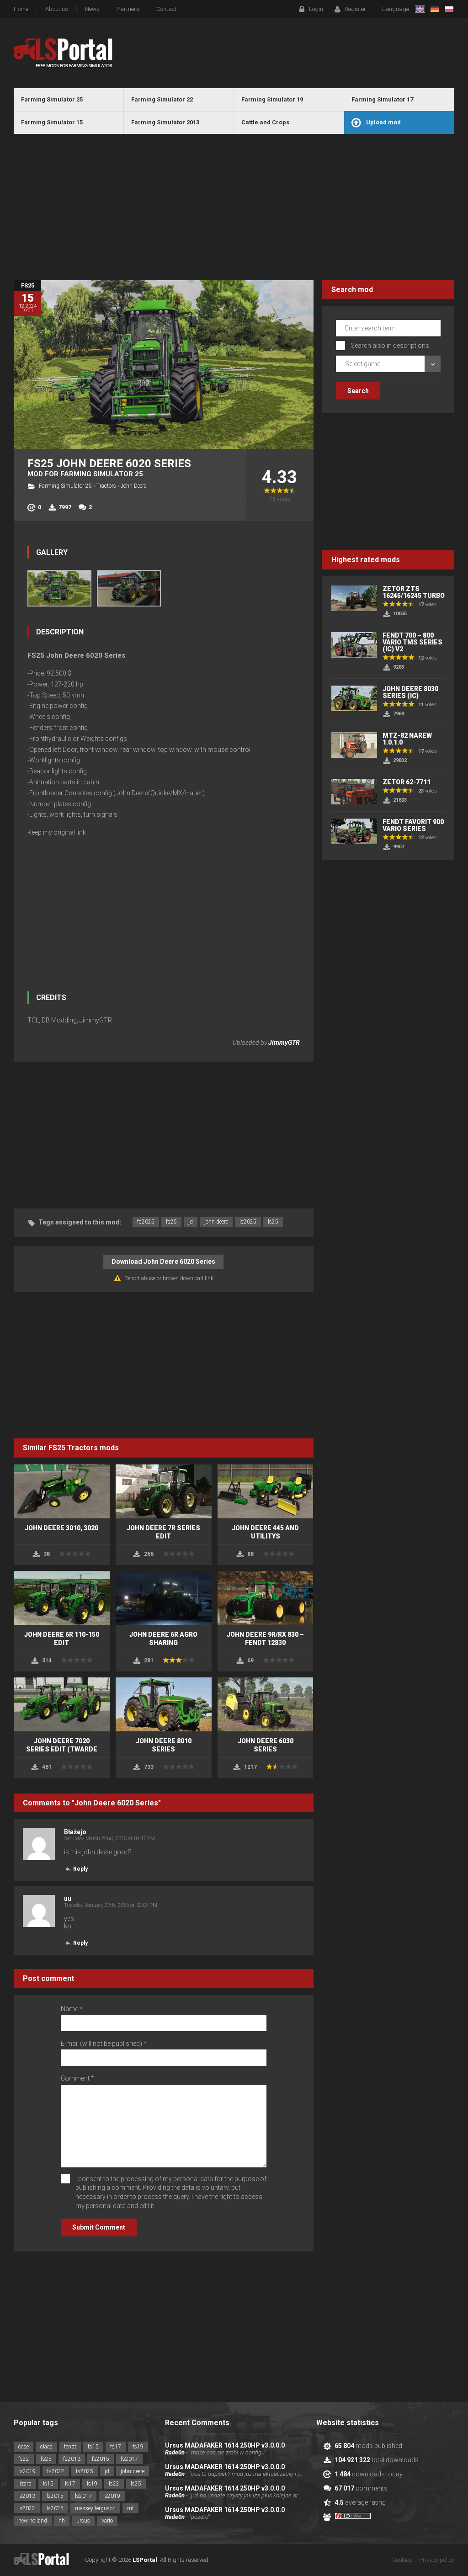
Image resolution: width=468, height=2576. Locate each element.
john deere (216, 1222)
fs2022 (56, 2471)
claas (46, 2447)
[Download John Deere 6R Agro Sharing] (164, 1598)
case (24, 2447)
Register (355, 9)
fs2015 (101, 2459)
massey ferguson (95, 2508)
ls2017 (83, 2496)
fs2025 (146, 1222)
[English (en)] (420, 9)
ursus (83, 2521)
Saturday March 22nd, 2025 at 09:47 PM (109, 1839)
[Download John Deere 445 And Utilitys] (266, 1491)
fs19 (138, 2447)
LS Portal (63, 53)
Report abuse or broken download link (169, 1278)
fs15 (93, 2447)
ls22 (114, 2484)
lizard (25, 2484)
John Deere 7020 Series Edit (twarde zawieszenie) (62, 1749)
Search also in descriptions (390, 346)
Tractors (106, 486)
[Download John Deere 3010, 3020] (62, 1491)
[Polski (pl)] (449, 9)
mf (130, 2508)
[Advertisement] (234, 207)
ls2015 (55, 2496)
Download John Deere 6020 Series (163, 1261)
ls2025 (248, 1222)
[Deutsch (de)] (435, 9)
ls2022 (27, 2508)
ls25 (273, 1222)
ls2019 (112, 2496)
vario (107, 2521)
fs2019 (27, 2471)
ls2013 (27, 2496)
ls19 (92, 2484)
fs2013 (72, 2459)
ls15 (48, 2484)
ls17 (70, 2484)
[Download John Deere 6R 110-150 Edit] (62, 1598)
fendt (70, 2447)
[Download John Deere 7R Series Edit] (164, 1491)
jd (191, 1222)
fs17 (116, 2447)
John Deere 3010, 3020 (61, 1528)
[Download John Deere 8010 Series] (164, 1704)
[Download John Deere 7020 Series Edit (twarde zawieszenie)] (62, 1704)
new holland (33, 2521)
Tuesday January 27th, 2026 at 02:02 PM (111, 1905)
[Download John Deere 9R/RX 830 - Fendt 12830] (266, 1598)
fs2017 (129, 2459)
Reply (80, 1869)
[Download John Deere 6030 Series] (266, 1704)
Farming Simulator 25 (65, 486)
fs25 (171, 1222)
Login (316, 9)
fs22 (24, 2459)
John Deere (133, 486)
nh (62, 2521)
